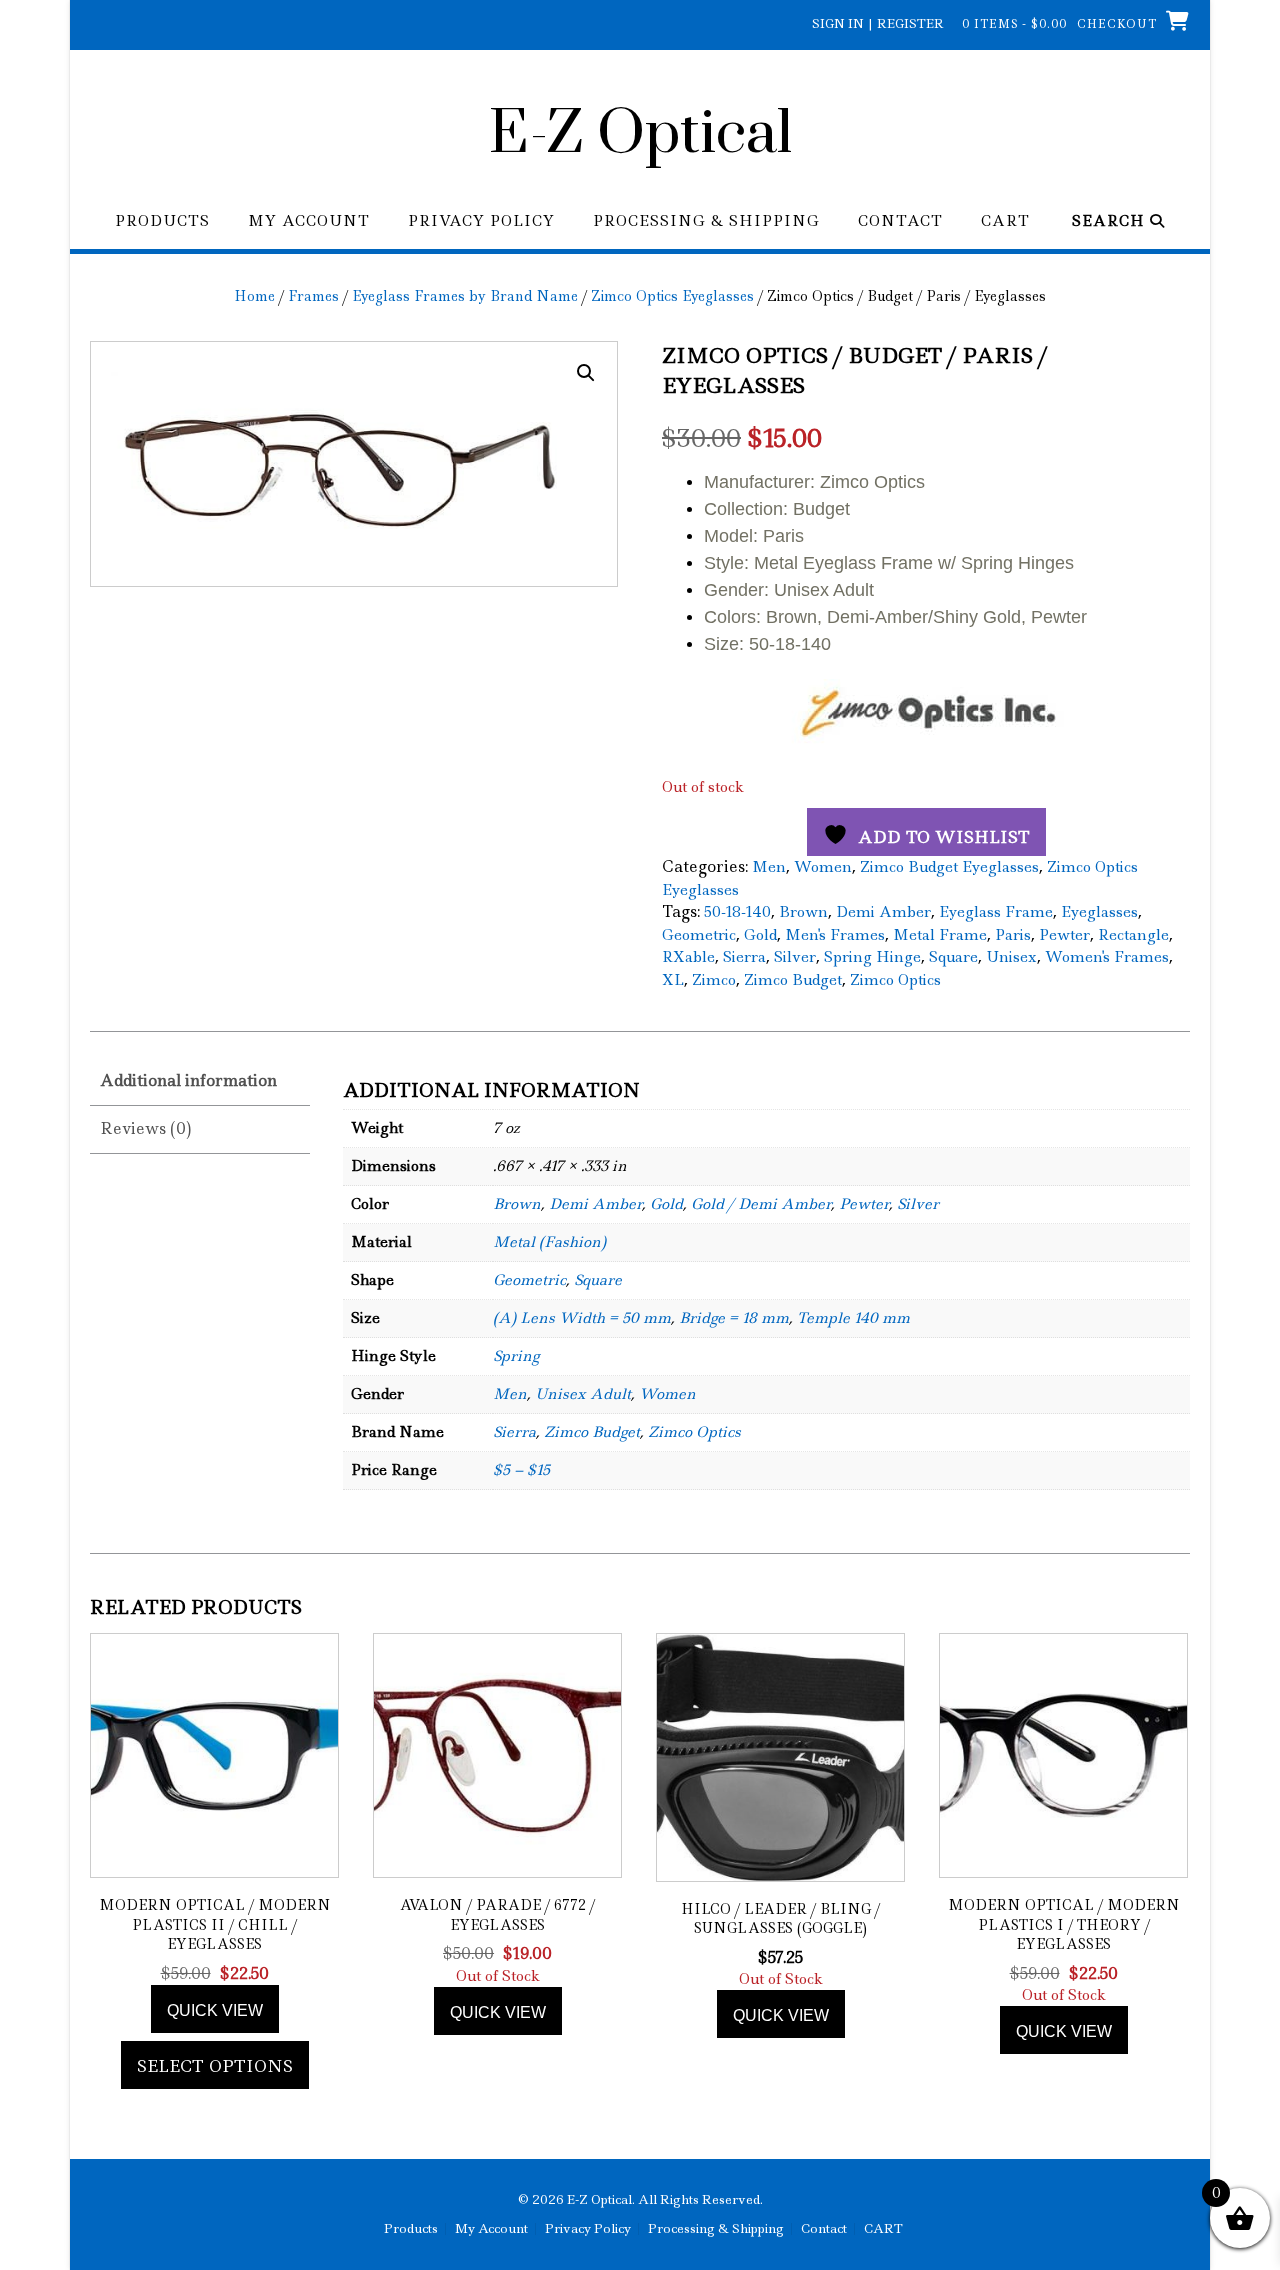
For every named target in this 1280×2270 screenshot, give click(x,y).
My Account (309, 221)
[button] (586, 373)
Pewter (1064, 935)
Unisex (1011, 957)
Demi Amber (883, 912)
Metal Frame (940, 935)
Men (769, 867)
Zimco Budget (793, 980)
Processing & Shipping (706, 221)
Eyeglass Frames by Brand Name (465, 296)
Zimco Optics (895, 980)
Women (823, 867)
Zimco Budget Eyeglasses (949, 867)
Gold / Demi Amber (761, 1204)
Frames (313, 296)
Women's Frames (1107, 957)
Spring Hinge (872, 957)
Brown (803, 912)
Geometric (699, 935)
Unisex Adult (583, 1394)
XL (673, 980)
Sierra (744, 957)
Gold (760, 935)
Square (953, 957)
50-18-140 (737, 912)
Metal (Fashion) (549, 1242)
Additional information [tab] (188, 1080)
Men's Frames (835, 935)
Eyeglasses (1099, 912)
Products (162, 221)
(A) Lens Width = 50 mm (582, 1318)
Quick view (215, 2010)
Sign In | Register (878, 23)
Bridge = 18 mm (734, 1318)
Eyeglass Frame (996, 912)
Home (254, 296)
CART (1005, 221)
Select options (215, 2066)
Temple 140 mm (853, 1318)
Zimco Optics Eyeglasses (672, 296)
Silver (795, 957)
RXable (688, 957)
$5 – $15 (521, 1470)
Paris (1013, 935)
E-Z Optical (640, 135)
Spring (516, 1356)
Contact (900, 221)
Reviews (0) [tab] (145, 1128)
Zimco (714, 980)
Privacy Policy (481, 221)
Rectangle (1133, 935)
